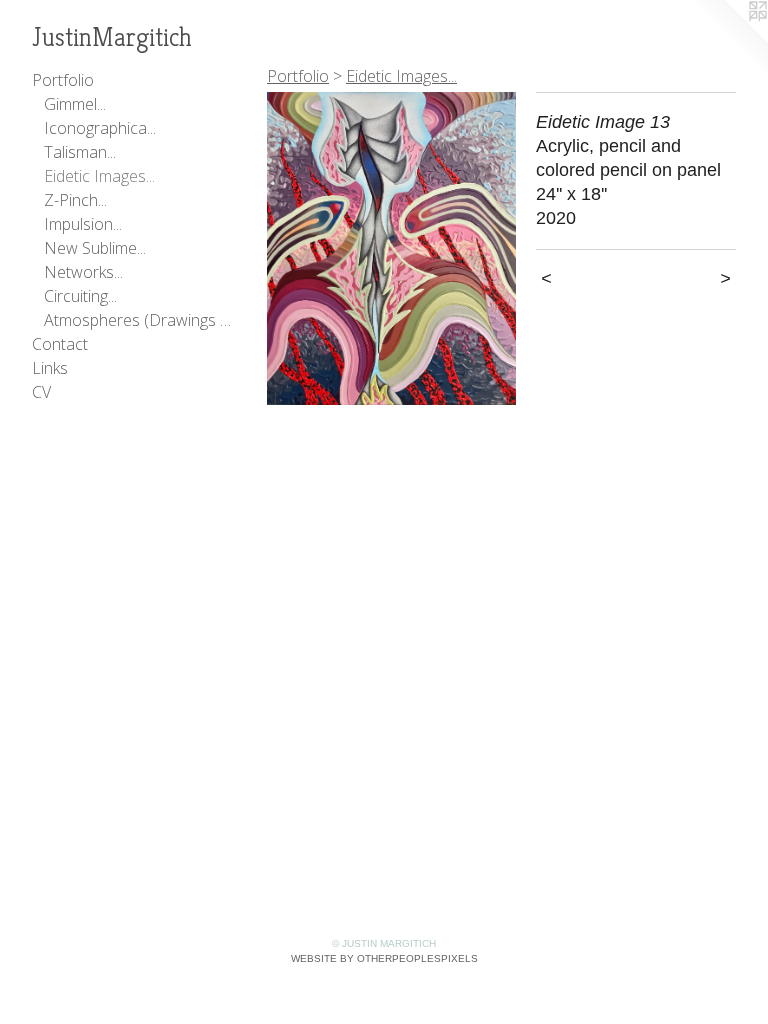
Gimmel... (75, 104)
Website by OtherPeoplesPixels (384, 958)
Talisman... (80, 152)
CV (41, 392)
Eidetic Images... (99, 176)
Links (50, 368)
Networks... (83, 272)
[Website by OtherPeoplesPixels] (728, 40)
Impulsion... (83, 224)
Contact (60, 344)
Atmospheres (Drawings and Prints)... (138, 320)
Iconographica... (100, 128)
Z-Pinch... (75, 200)
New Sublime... (95, 248)
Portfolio (63, 80)
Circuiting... (80, 296)
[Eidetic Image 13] (391, 248)
